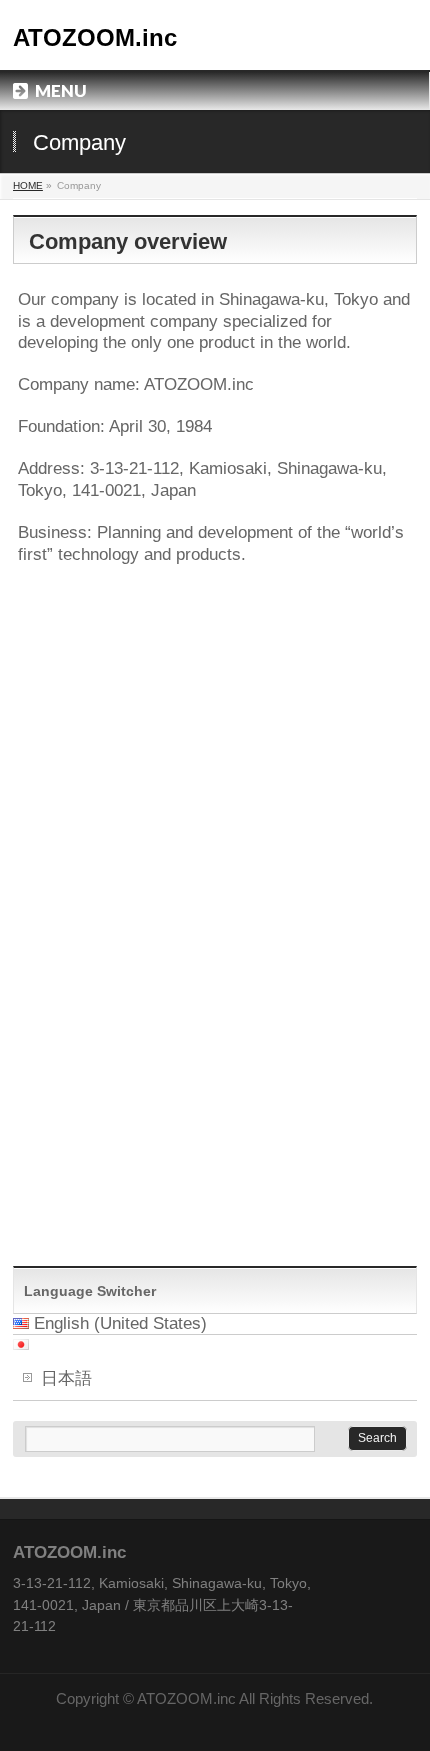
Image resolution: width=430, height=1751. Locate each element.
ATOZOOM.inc (95, 37)
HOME (28, 185)
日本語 (66, 1378)
